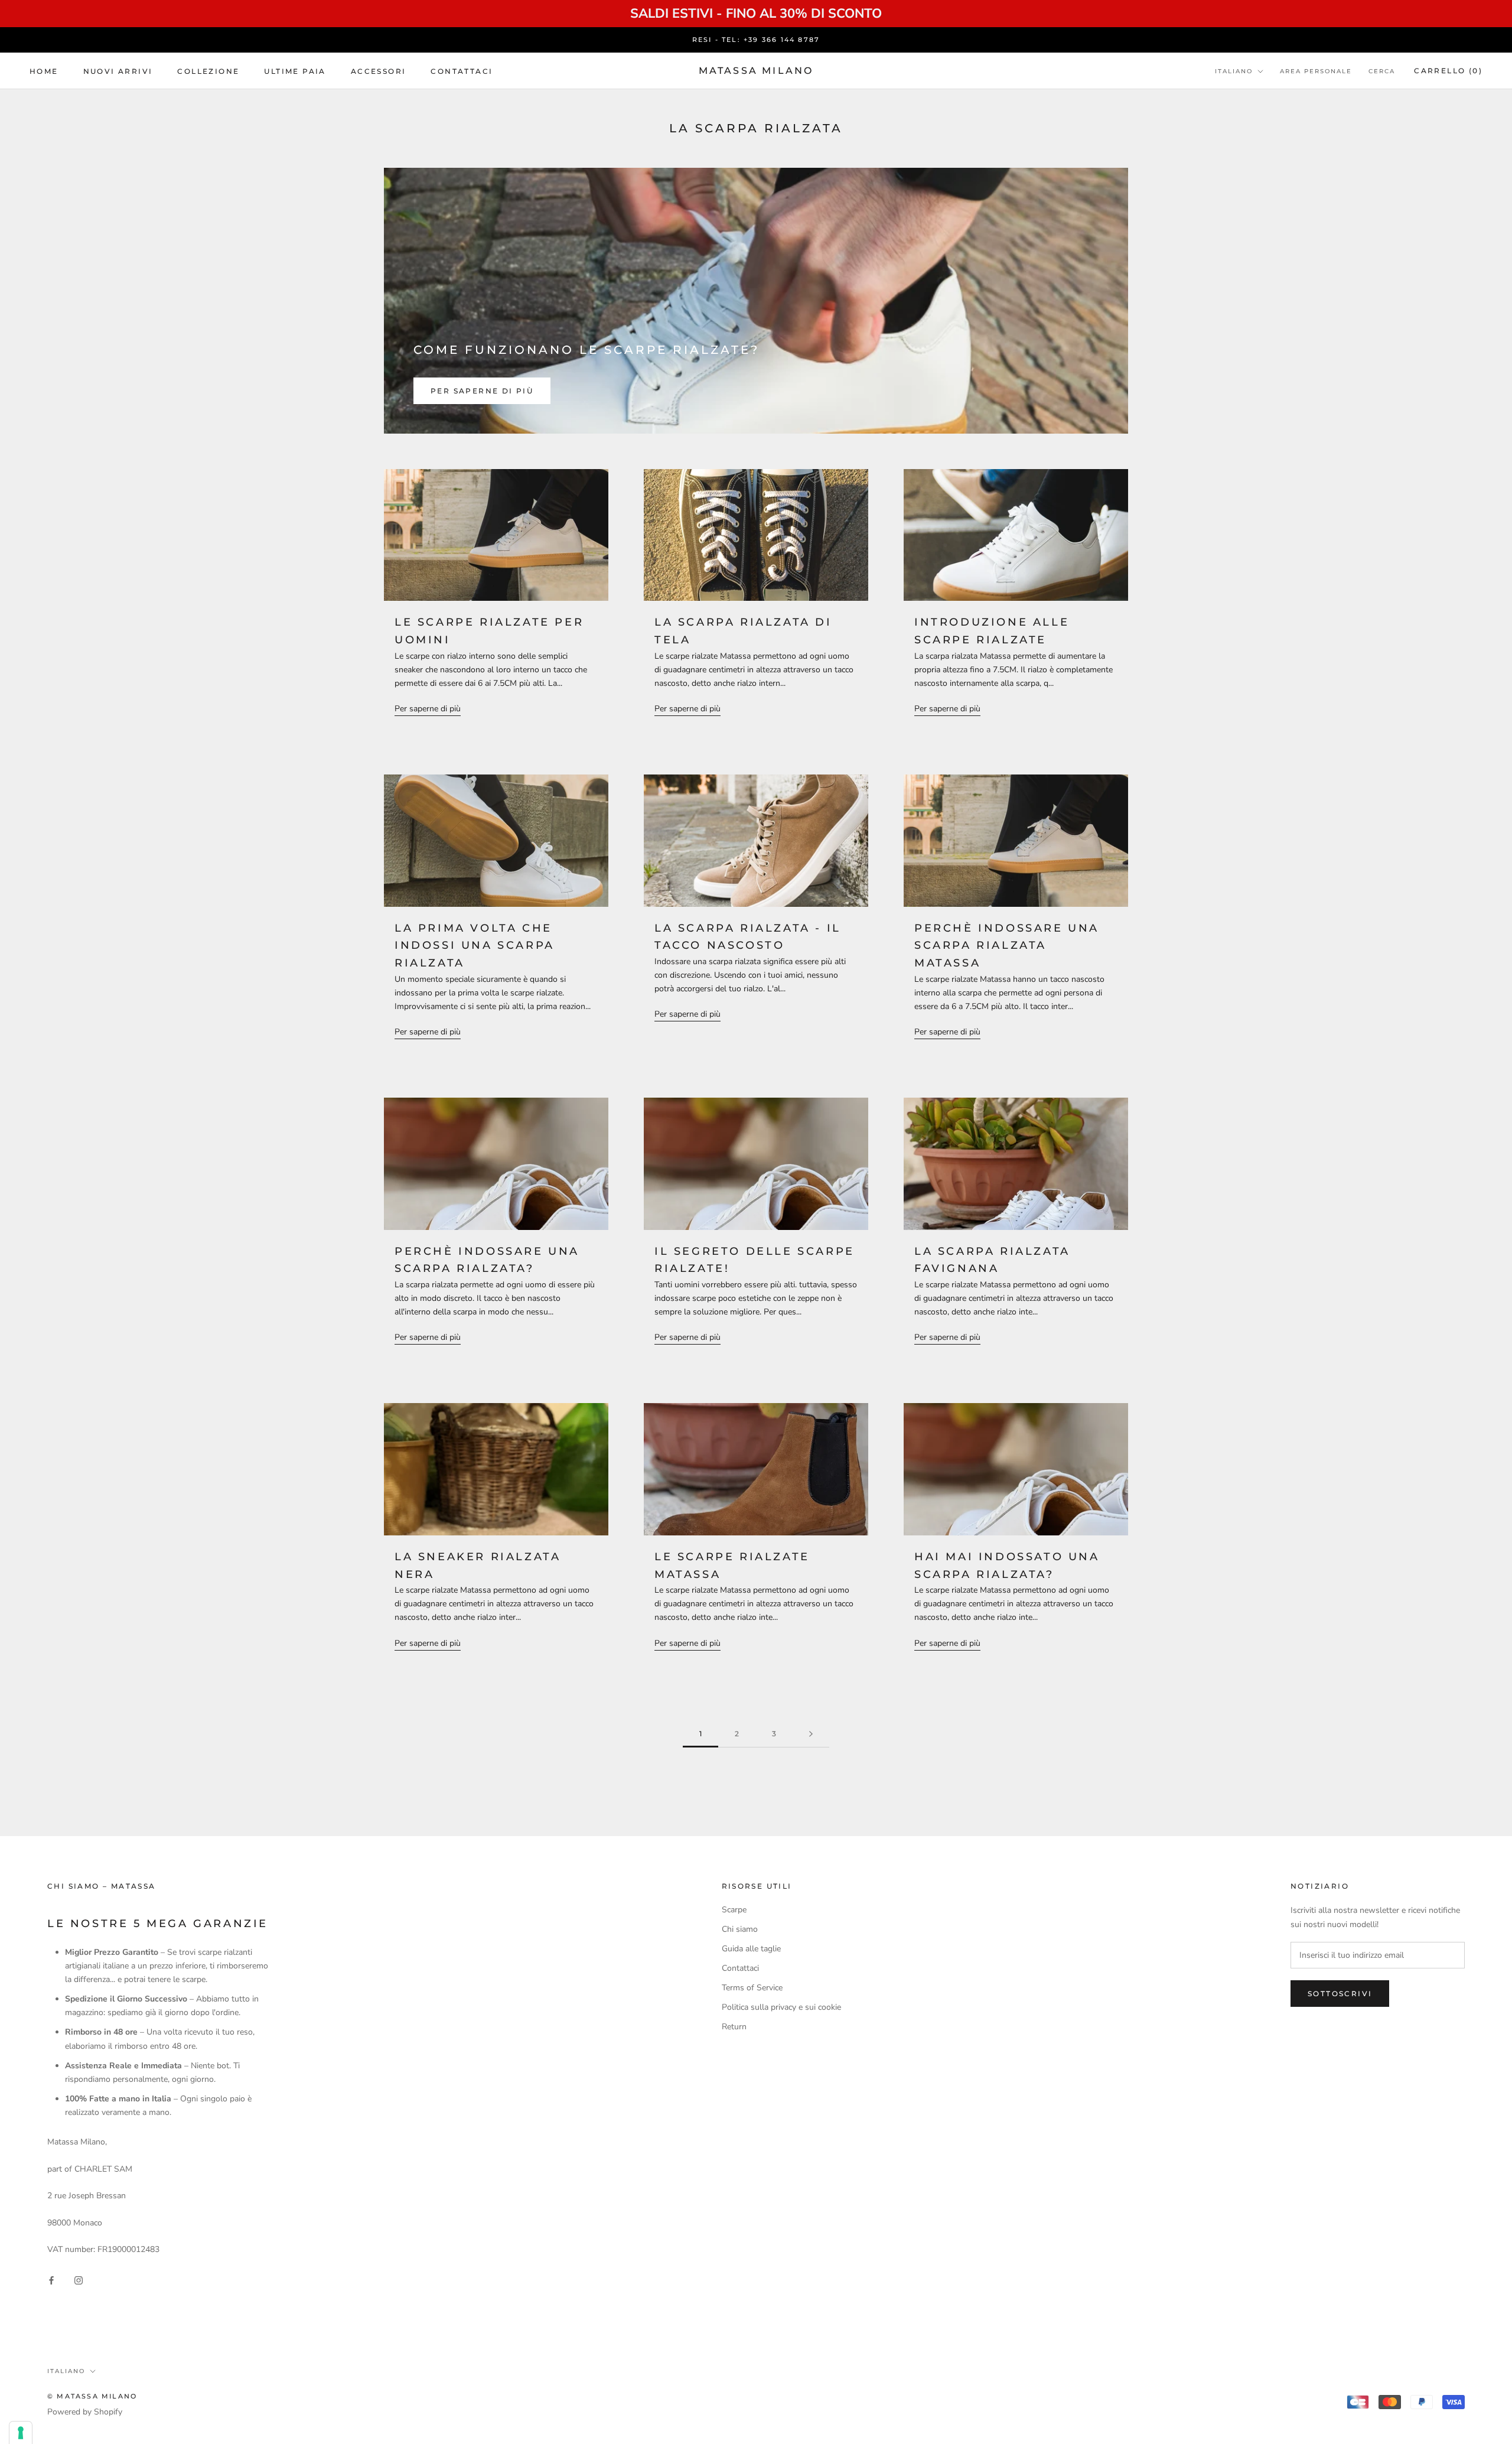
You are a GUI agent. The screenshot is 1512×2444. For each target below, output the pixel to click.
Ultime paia (295, 71)
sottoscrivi (1340, 1994)
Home (44, 71)
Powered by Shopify (85, 2412)
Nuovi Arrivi (118, 71)
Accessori (379, 71)
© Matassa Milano (92, 2396)
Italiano (1234, 71)
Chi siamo (740, 1929)
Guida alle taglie (751, 1949)
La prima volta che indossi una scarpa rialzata (475, 946)
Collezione (208, 71)
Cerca (1382, 71)
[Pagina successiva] (811, 1734)
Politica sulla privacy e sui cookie (781, 2007)
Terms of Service (752, 1988)
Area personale (1316, 71)
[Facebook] (51, 2280)
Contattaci (462, 71)
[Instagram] (79, 2280)
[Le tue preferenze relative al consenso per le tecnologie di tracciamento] (21, 2433)
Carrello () (1448, 71)
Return (734, 2027)
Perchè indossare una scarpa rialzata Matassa (1007, 946)
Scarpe (734, 1910)
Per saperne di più (482, 391)
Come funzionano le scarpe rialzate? (586, 350)
